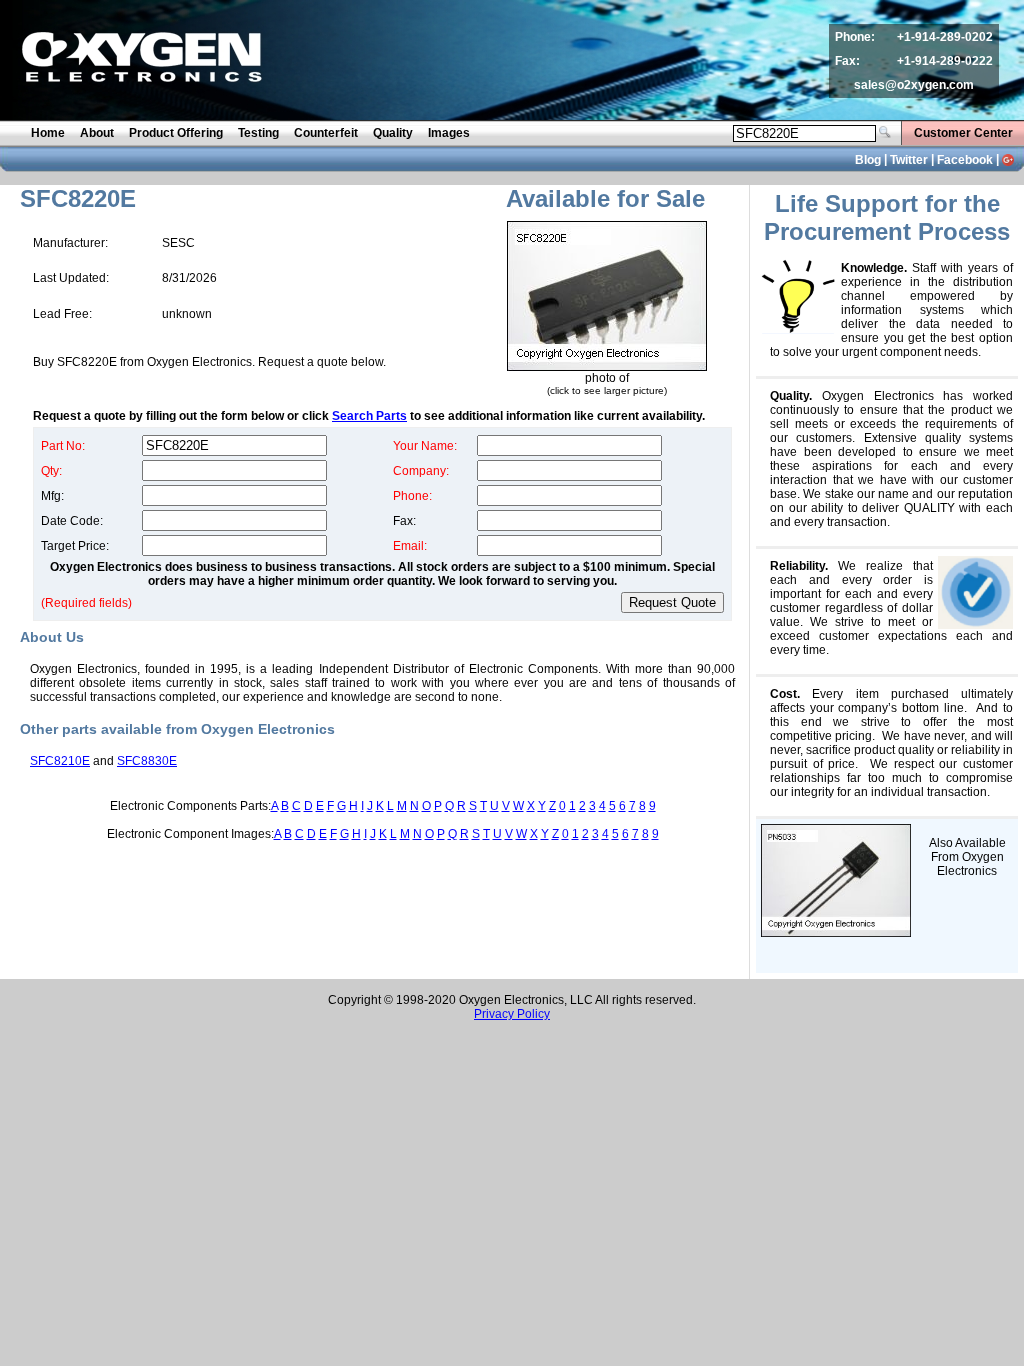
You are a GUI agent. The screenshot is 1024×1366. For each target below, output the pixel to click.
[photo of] (607, 367)
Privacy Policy (512, 1014)
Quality (393, 133)
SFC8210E (60, 761)
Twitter (909, 160)
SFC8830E (147, 761)
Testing (258, 133)
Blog (868, 160)
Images (449, 133)
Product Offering (176, 133)
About (97, 133)
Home (48, 133)
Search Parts (369, 416)
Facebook (965, 160)
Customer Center (963, 133)
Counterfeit (326, 133)
